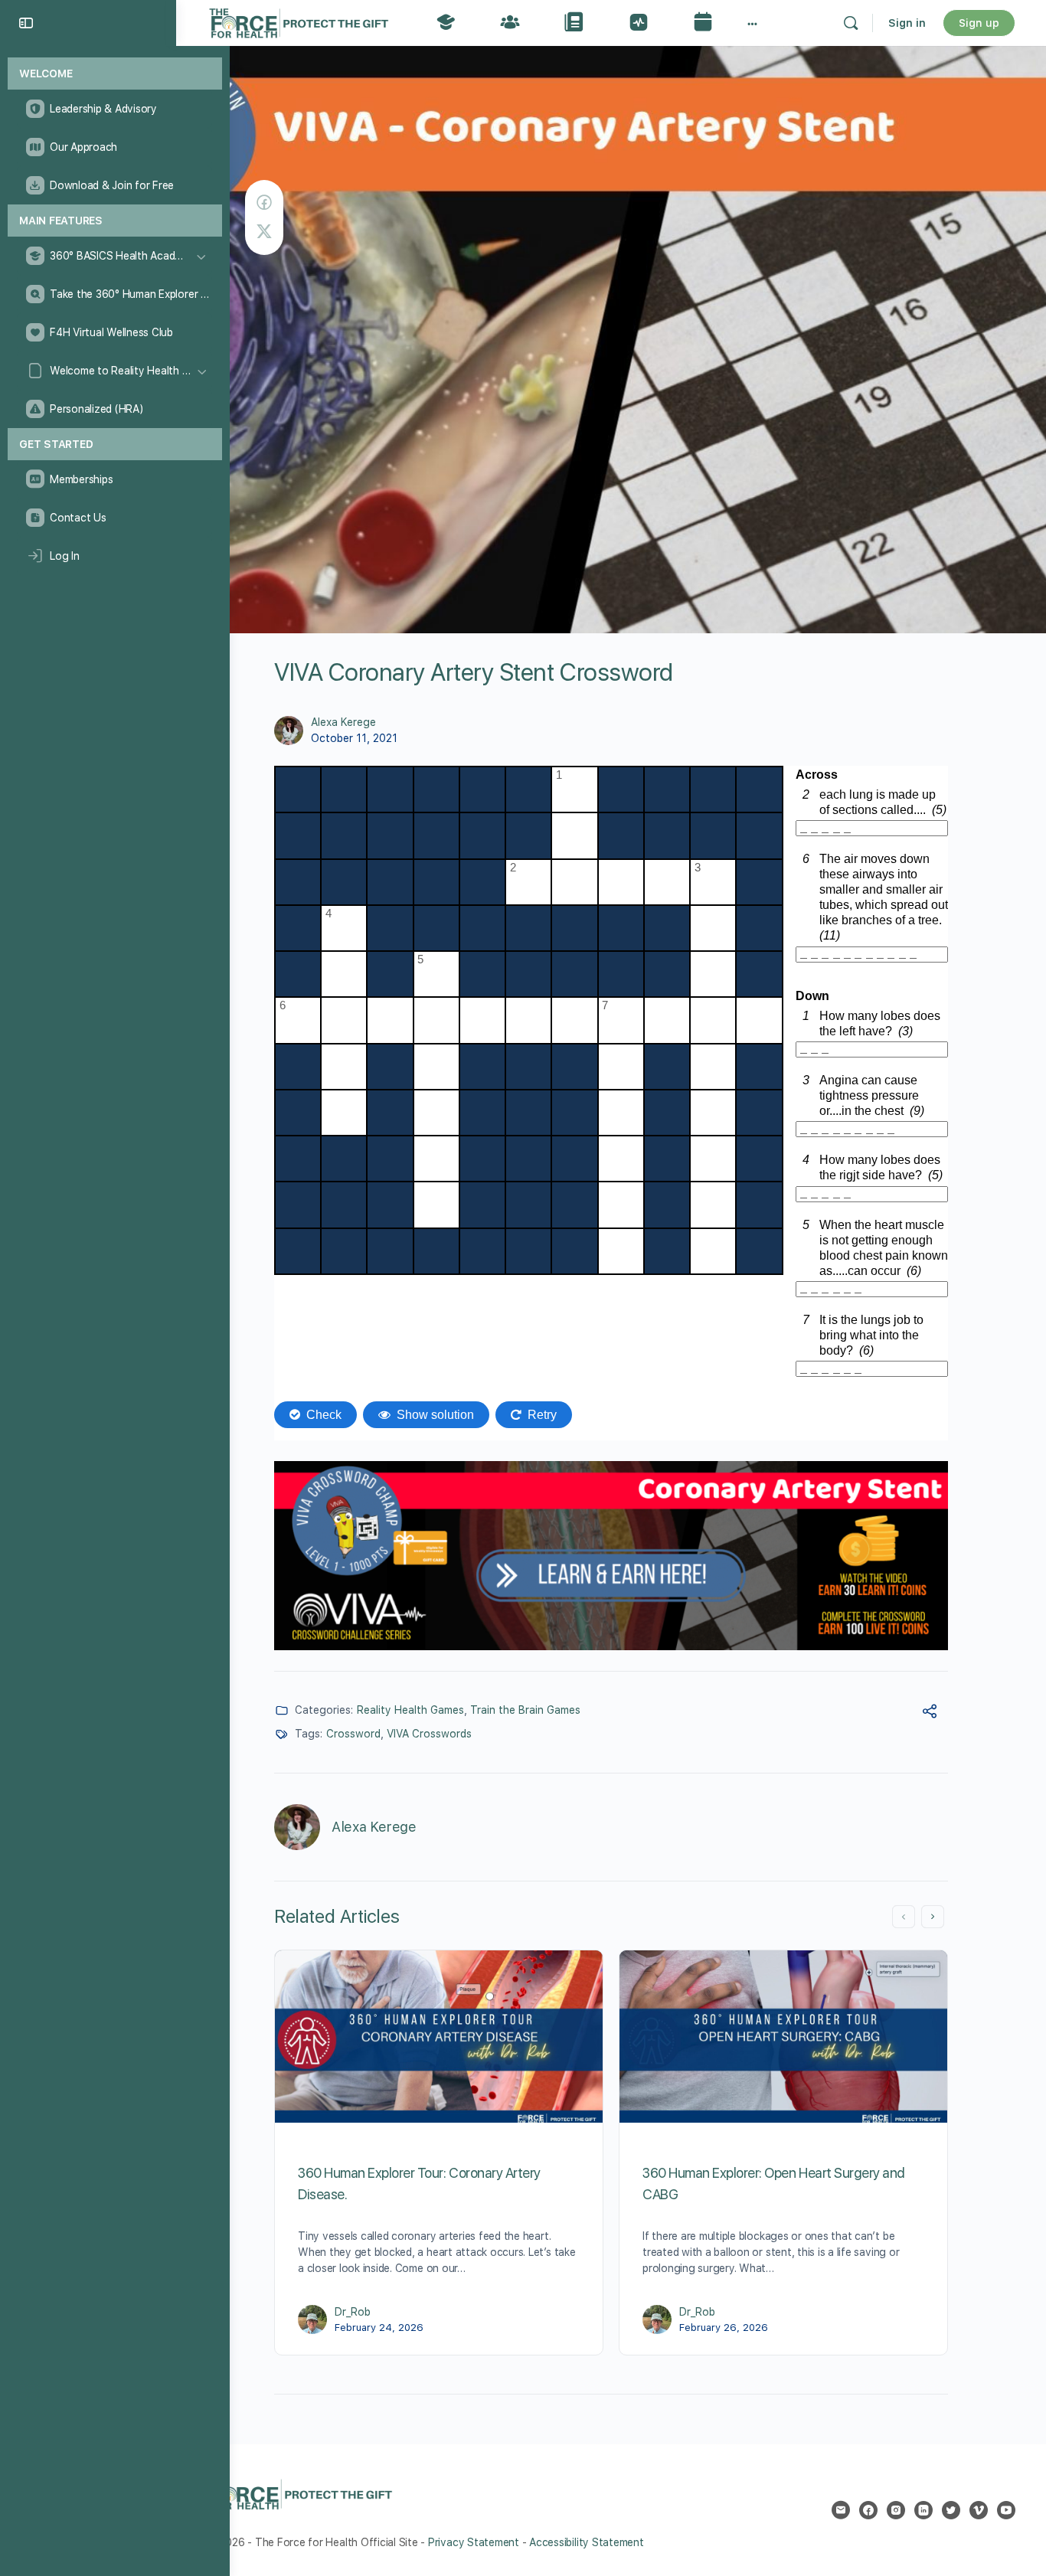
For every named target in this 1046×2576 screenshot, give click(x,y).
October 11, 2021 (354, 738)
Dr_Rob (353, 2312)
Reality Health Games (410, 1710)
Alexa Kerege (343, 722)
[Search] (851, 23)
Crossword (353, 1734)
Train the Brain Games (525, 1710)
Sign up (979, 23)
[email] (841, 2510)
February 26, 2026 (724, 2328)
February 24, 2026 (379, 2328)
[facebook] (868, 2510)
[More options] (752, 23)
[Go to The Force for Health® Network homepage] (299, 21)
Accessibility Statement (586, 2542)
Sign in (907, 23)
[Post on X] (264, 232)
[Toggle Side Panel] (26, 23)
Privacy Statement (474, 2542)
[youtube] (1006, 2510)
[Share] (930, 1713)
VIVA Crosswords (429, 1734)
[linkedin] (923, 2510)
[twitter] (951, 2510)
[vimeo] (979, 2510)
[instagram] (896, 2510)
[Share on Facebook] (264, 203)
